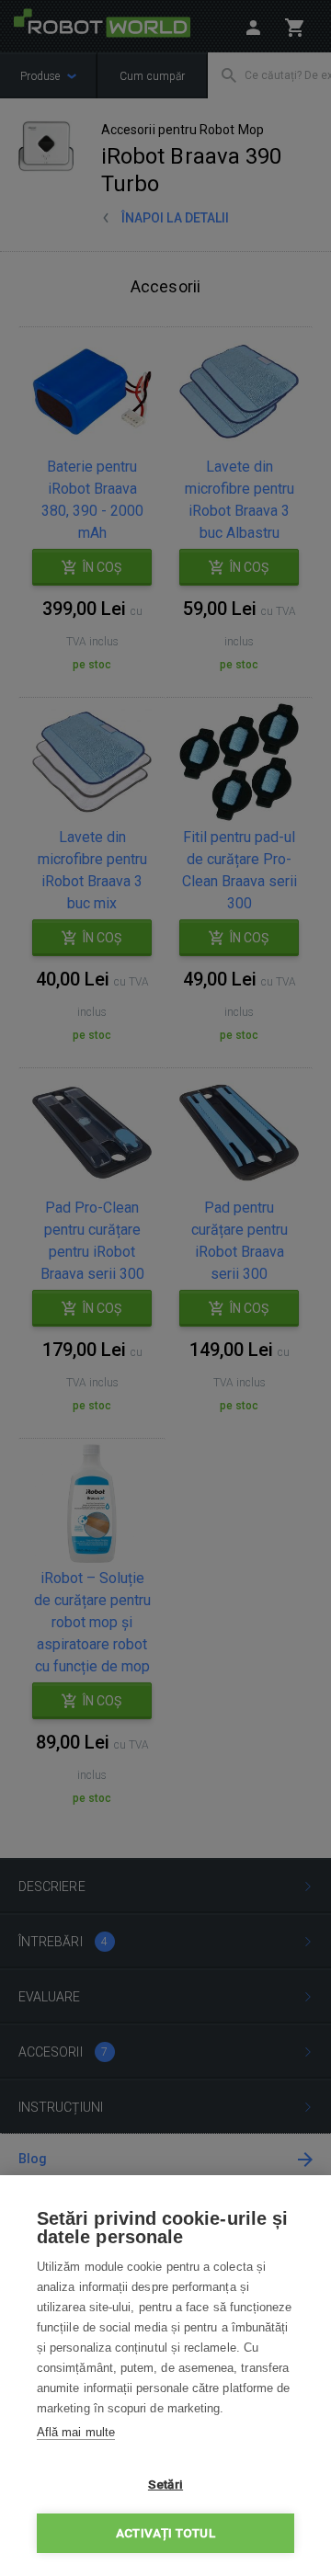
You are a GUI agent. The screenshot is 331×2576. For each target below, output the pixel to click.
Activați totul (165, 2533)
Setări (165, 2484)
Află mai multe (76, 2432)
